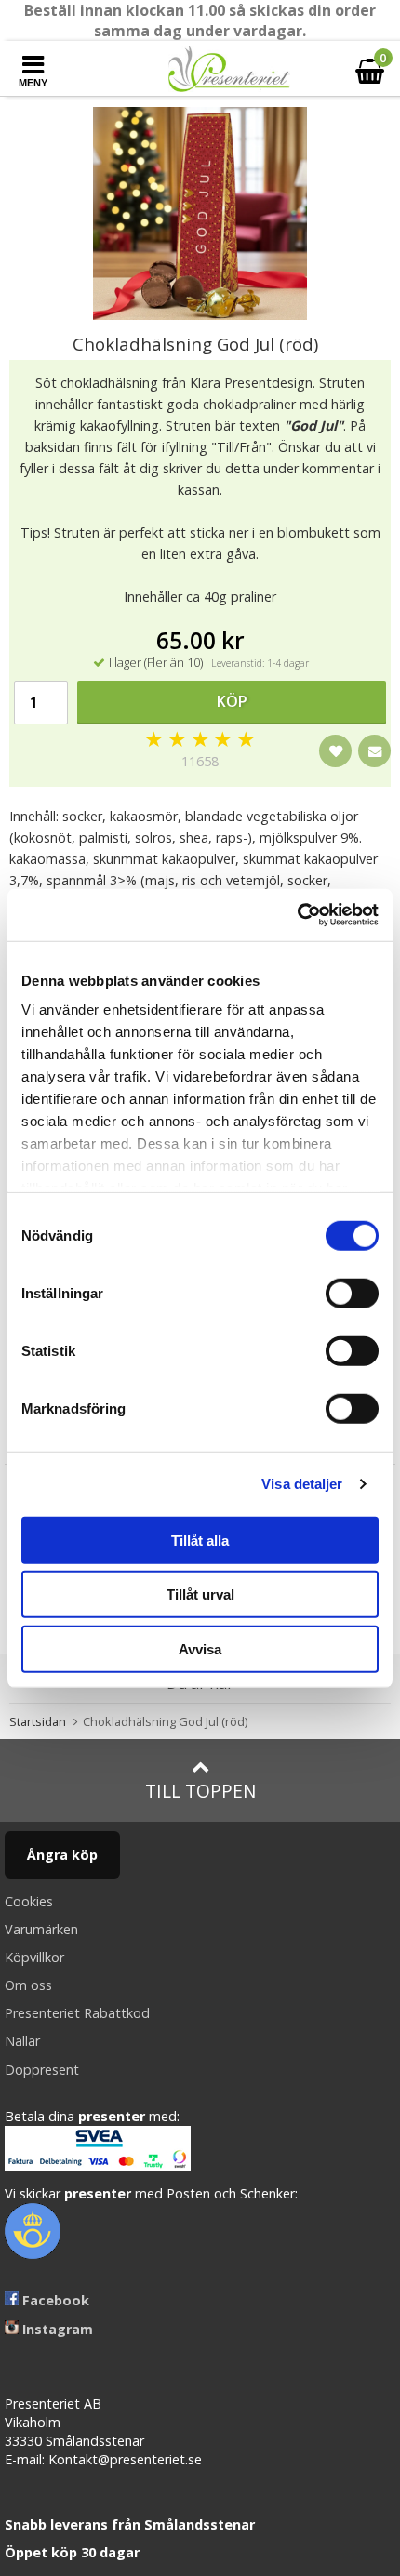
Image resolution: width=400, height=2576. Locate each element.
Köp (232, 701)
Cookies (29, 1901)
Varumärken (41, 1929)
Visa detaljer (302, 1484)
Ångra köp (62, 1855)
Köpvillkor (34, 1957)
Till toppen (200, 1791)
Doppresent (42, 2070)
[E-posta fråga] (374, 751)
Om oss (28, 1985)
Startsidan (38, 1721)
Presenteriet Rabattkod (77, 2013)
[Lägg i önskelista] (335, 751)
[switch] (352, 1293)
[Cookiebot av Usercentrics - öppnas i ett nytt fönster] (297, 915)
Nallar (22, 2041)
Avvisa (200, 1648)
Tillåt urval (200, 1594)
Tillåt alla (200, 1540)
